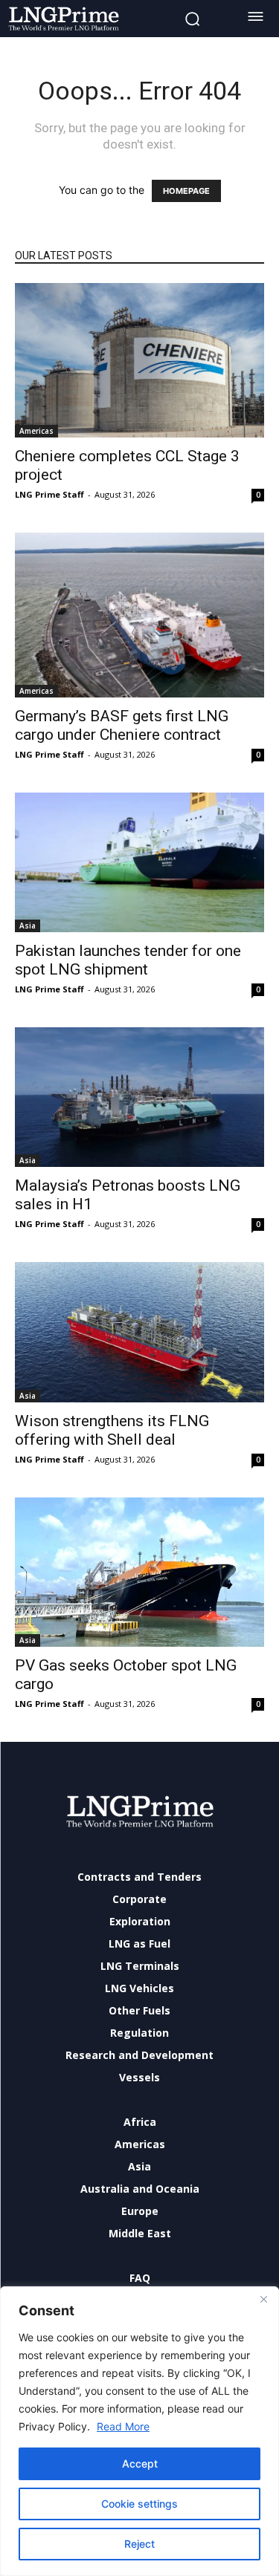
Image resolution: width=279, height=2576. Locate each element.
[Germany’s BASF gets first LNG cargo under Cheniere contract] (139, 615)
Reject (139, 2544)
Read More (123, 2426)
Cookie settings (139, 2504)
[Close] (263, 2299)
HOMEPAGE (186, 191)
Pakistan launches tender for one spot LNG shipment (128, 960)
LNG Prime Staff (49, 494)
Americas (36, 431)
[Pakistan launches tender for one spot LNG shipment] (139, 862)
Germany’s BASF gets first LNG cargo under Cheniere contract (122, 725)
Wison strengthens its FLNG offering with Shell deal (112, 1430)
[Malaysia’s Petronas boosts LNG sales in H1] (139, 1097)
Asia (28, 926)
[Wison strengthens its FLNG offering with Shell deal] (139, 1332)
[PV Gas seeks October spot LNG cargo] (139, 1572)
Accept (140, 2463)
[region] (139, 2431)
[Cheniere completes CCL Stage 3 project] (139, 361)
